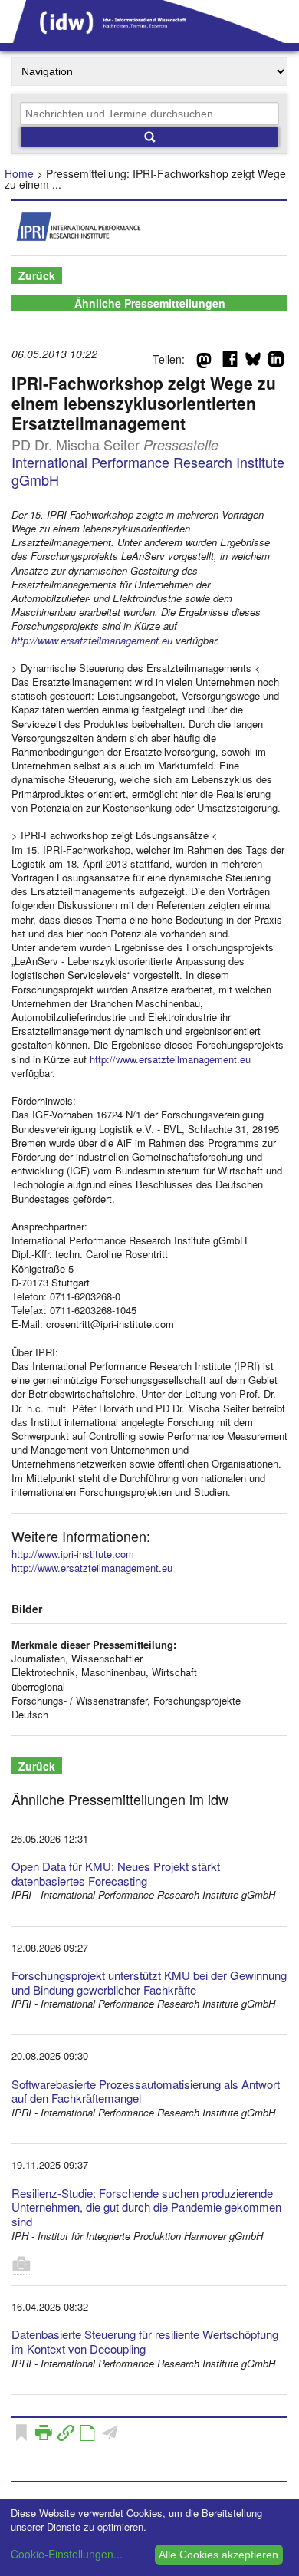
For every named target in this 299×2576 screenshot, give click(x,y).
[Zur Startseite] (149, 38)
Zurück (37, 275)
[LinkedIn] (276, 362)
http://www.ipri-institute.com (73, 1554)
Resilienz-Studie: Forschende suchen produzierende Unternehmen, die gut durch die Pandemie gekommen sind (146, 2207)
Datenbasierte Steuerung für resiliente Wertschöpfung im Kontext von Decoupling (145, 2341)
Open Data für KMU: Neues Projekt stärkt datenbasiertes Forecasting (116, 1873)
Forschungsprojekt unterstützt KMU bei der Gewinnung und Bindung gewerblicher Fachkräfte (149, 1982)
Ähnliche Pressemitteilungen (150, 303)
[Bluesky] (253, 362)
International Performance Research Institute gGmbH (148, 471)
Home (19, 173)
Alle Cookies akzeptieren (219, 2555)
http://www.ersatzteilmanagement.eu (92, 640)
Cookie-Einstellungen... (67, 2554)
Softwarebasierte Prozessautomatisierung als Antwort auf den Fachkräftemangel (146, 2091)
